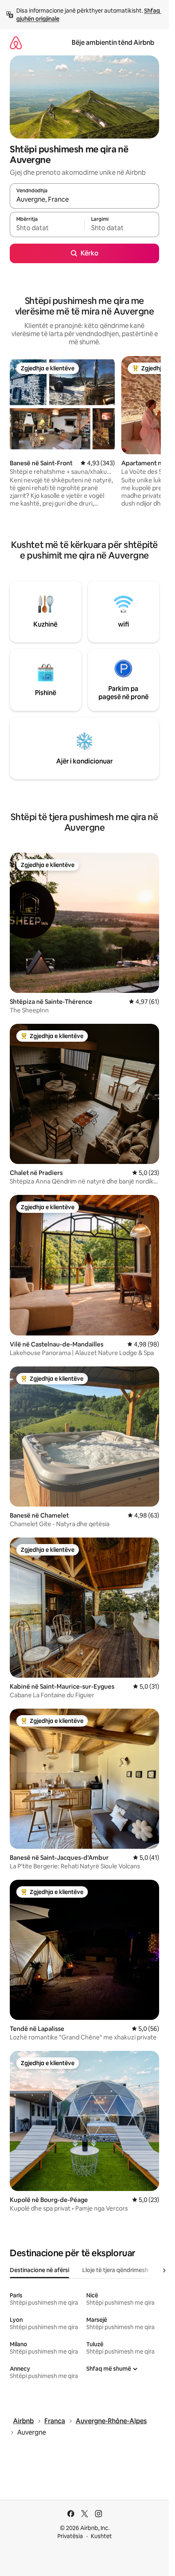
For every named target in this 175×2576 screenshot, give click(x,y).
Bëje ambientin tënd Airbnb (113, 43)
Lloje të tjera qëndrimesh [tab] (115, 2270)
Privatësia (70, 2536)
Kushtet (101, 2536)
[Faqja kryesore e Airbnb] (16, 43)
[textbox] (47, 228)
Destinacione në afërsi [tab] (39, 2270)
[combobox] (84, 200)
